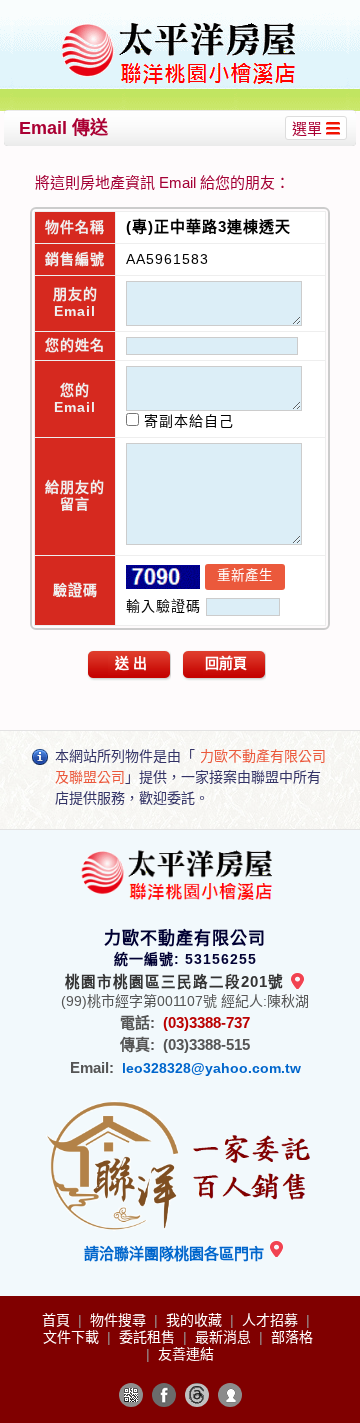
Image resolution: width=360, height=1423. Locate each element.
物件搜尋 (120, 1320)
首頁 (58, 1320)
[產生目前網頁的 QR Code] (131, 1395)
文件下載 (73, 1337)
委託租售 (149, 1337)
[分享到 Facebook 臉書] (164, 1395)
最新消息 (225, 1337)
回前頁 (226, 663)
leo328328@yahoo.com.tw (211, 1068)
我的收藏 (196, 1320)
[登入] (230, 1395)
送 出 (131, 663)
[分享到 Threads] (197, 1395)
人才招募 (272, 1320)
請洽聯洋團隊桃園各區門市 (176, 1253)
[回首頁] (182, 23)
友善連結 (186, 1354)
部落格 (292, 1337)
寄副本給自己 (186, 421)
